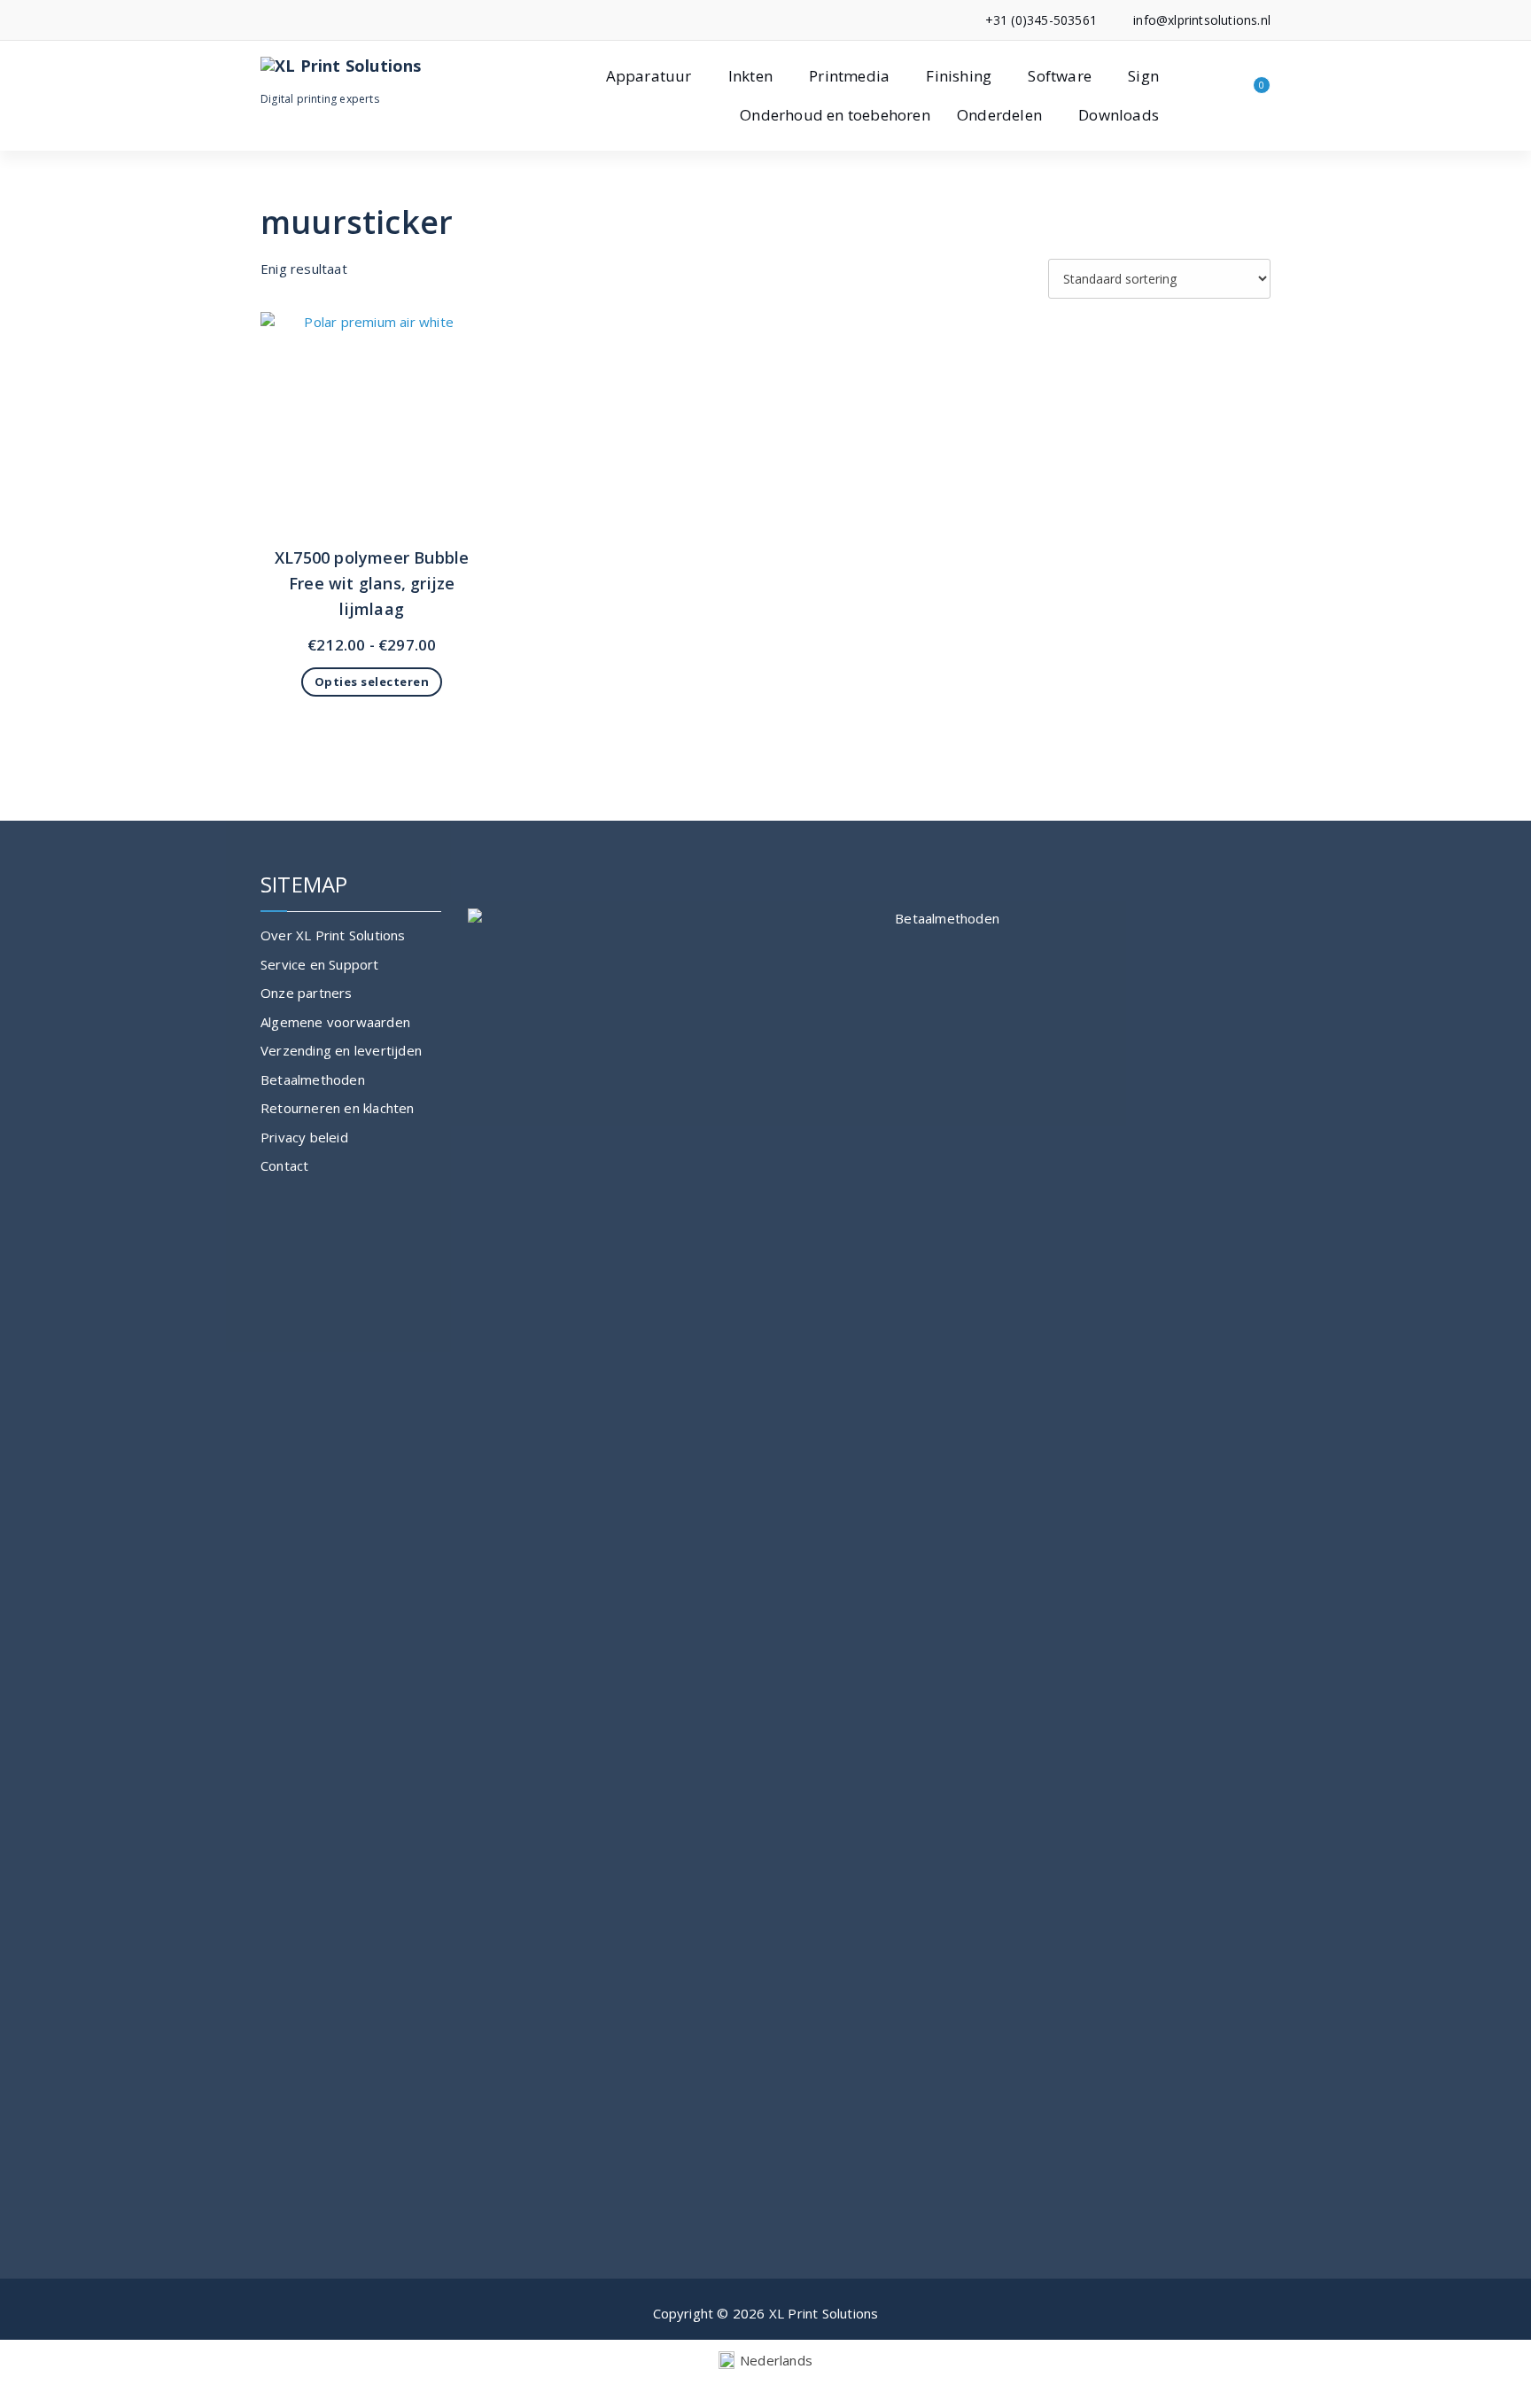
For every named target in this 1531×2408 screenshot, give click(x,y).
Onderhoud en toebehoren (835, 115)
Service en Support (320, 964)
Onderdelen (999, 115)
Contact (284, 1165)
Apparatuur (649, 76)
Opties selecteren (372, 682)
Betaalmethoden (313, 1079)
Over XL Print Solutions (333, 935)
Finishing (959, 76)
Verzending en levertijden (341, 1050)
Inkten (750, 76)
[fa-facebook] (265, 20)
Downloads (1119, 115)
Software (1060, 76)
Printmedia (849, 76)
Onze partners (307, 993)
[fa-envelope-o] (292, 20)
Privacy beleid (304, 1137)
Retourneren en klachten (338, 1108)
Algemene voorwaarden (335, 1022)
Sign (1143, 76)
